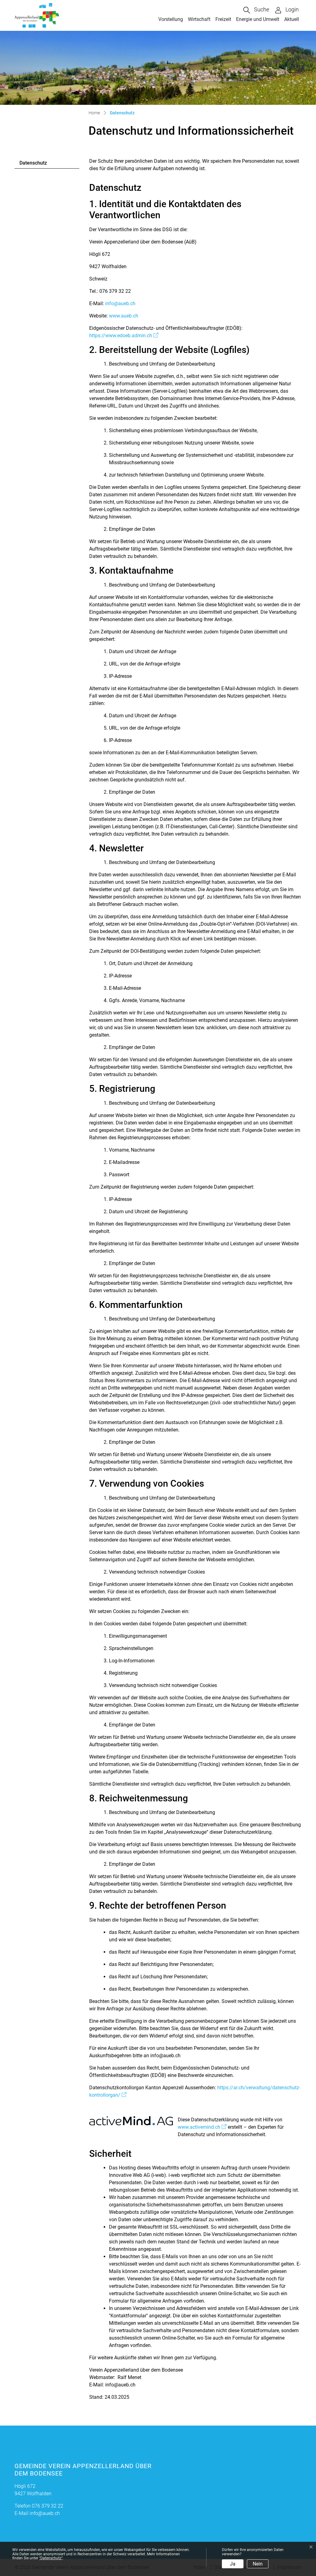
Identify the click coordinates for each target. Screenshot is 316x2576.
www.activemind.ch (202, 2127)
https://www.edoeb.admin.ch (124, 336)
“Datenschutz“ (51, 2558)
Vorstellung (171, 19)
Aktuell (292, 19)
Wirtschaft (199, 19)
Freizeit (223, 19)
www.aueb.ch (124, 316)
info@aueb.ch (120, 303)
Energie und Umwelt (258, 19)
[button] (256, 10)
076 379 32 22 (48, 2506)
